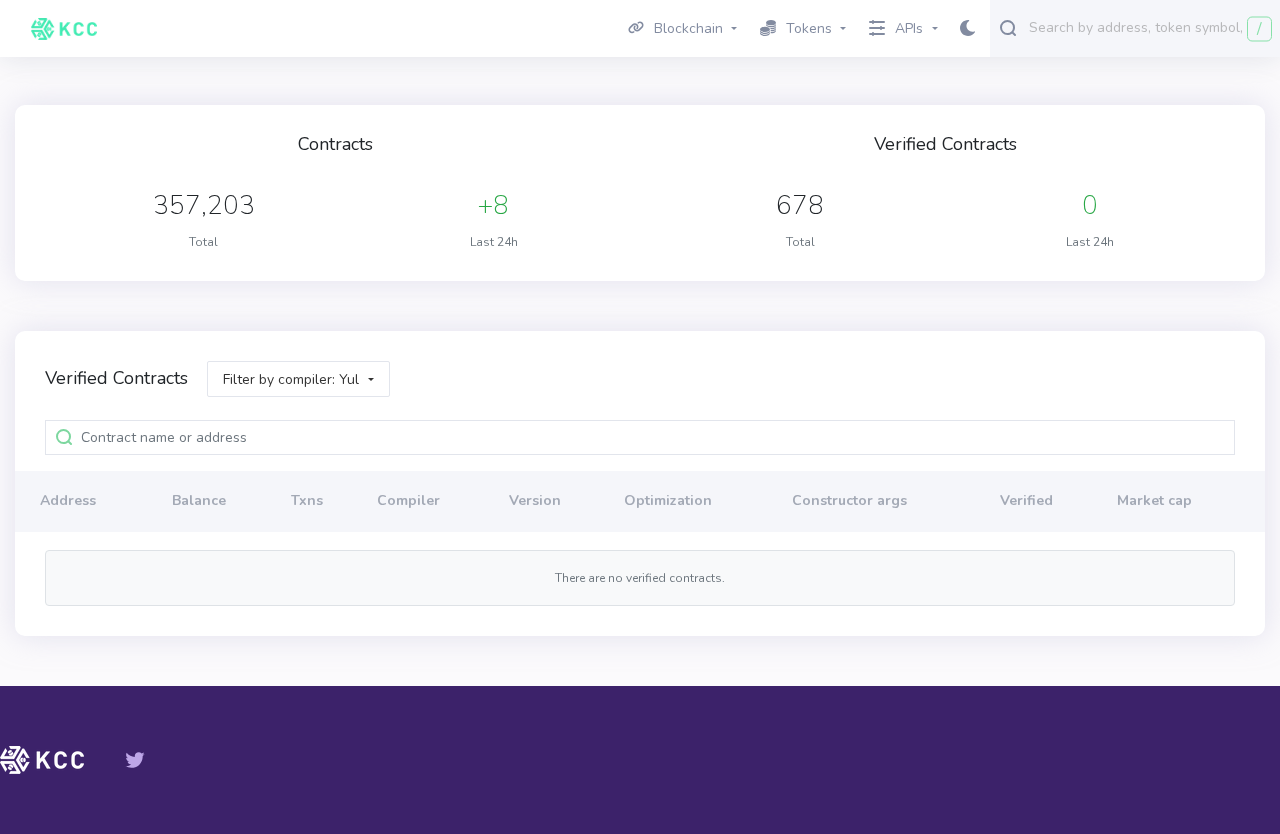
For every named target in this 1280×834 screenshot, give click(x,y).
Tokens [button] (809, 28)
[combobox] (1150, 27)
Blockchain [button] (688, 28)
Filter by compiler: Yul (291, 379)
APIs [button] (909, 28)
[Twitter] (135, 760)
